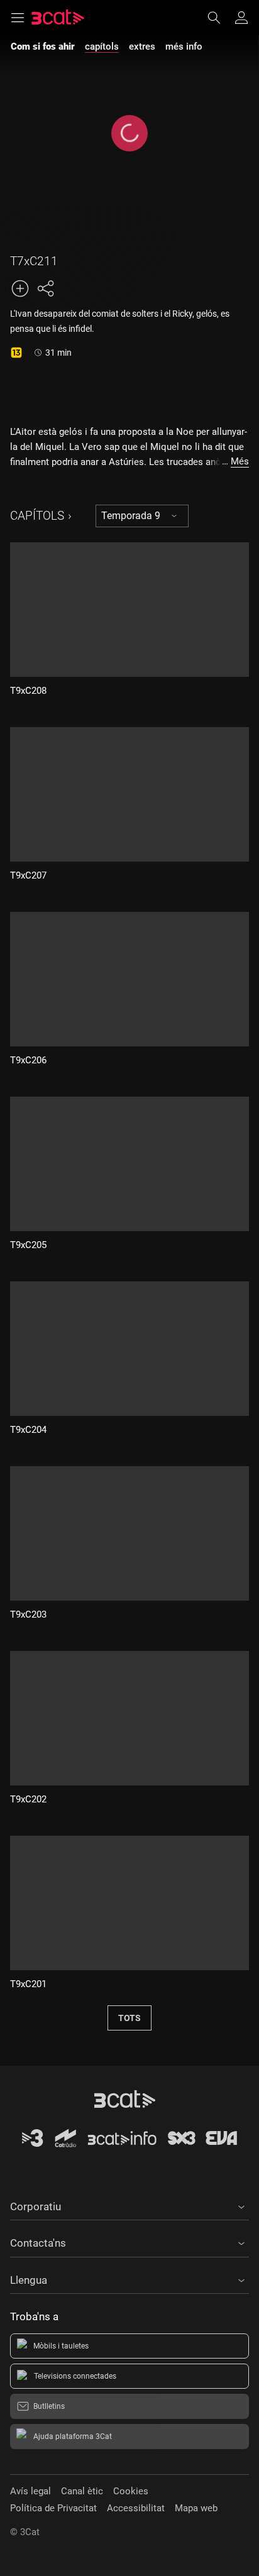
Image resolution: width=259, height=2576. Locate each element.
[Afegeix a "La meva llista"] (20, 288)
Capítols (37, 516)
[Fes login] (241, 18)
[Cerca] (220, 18)
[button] (129, 2205)
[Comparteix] (45, 288)
